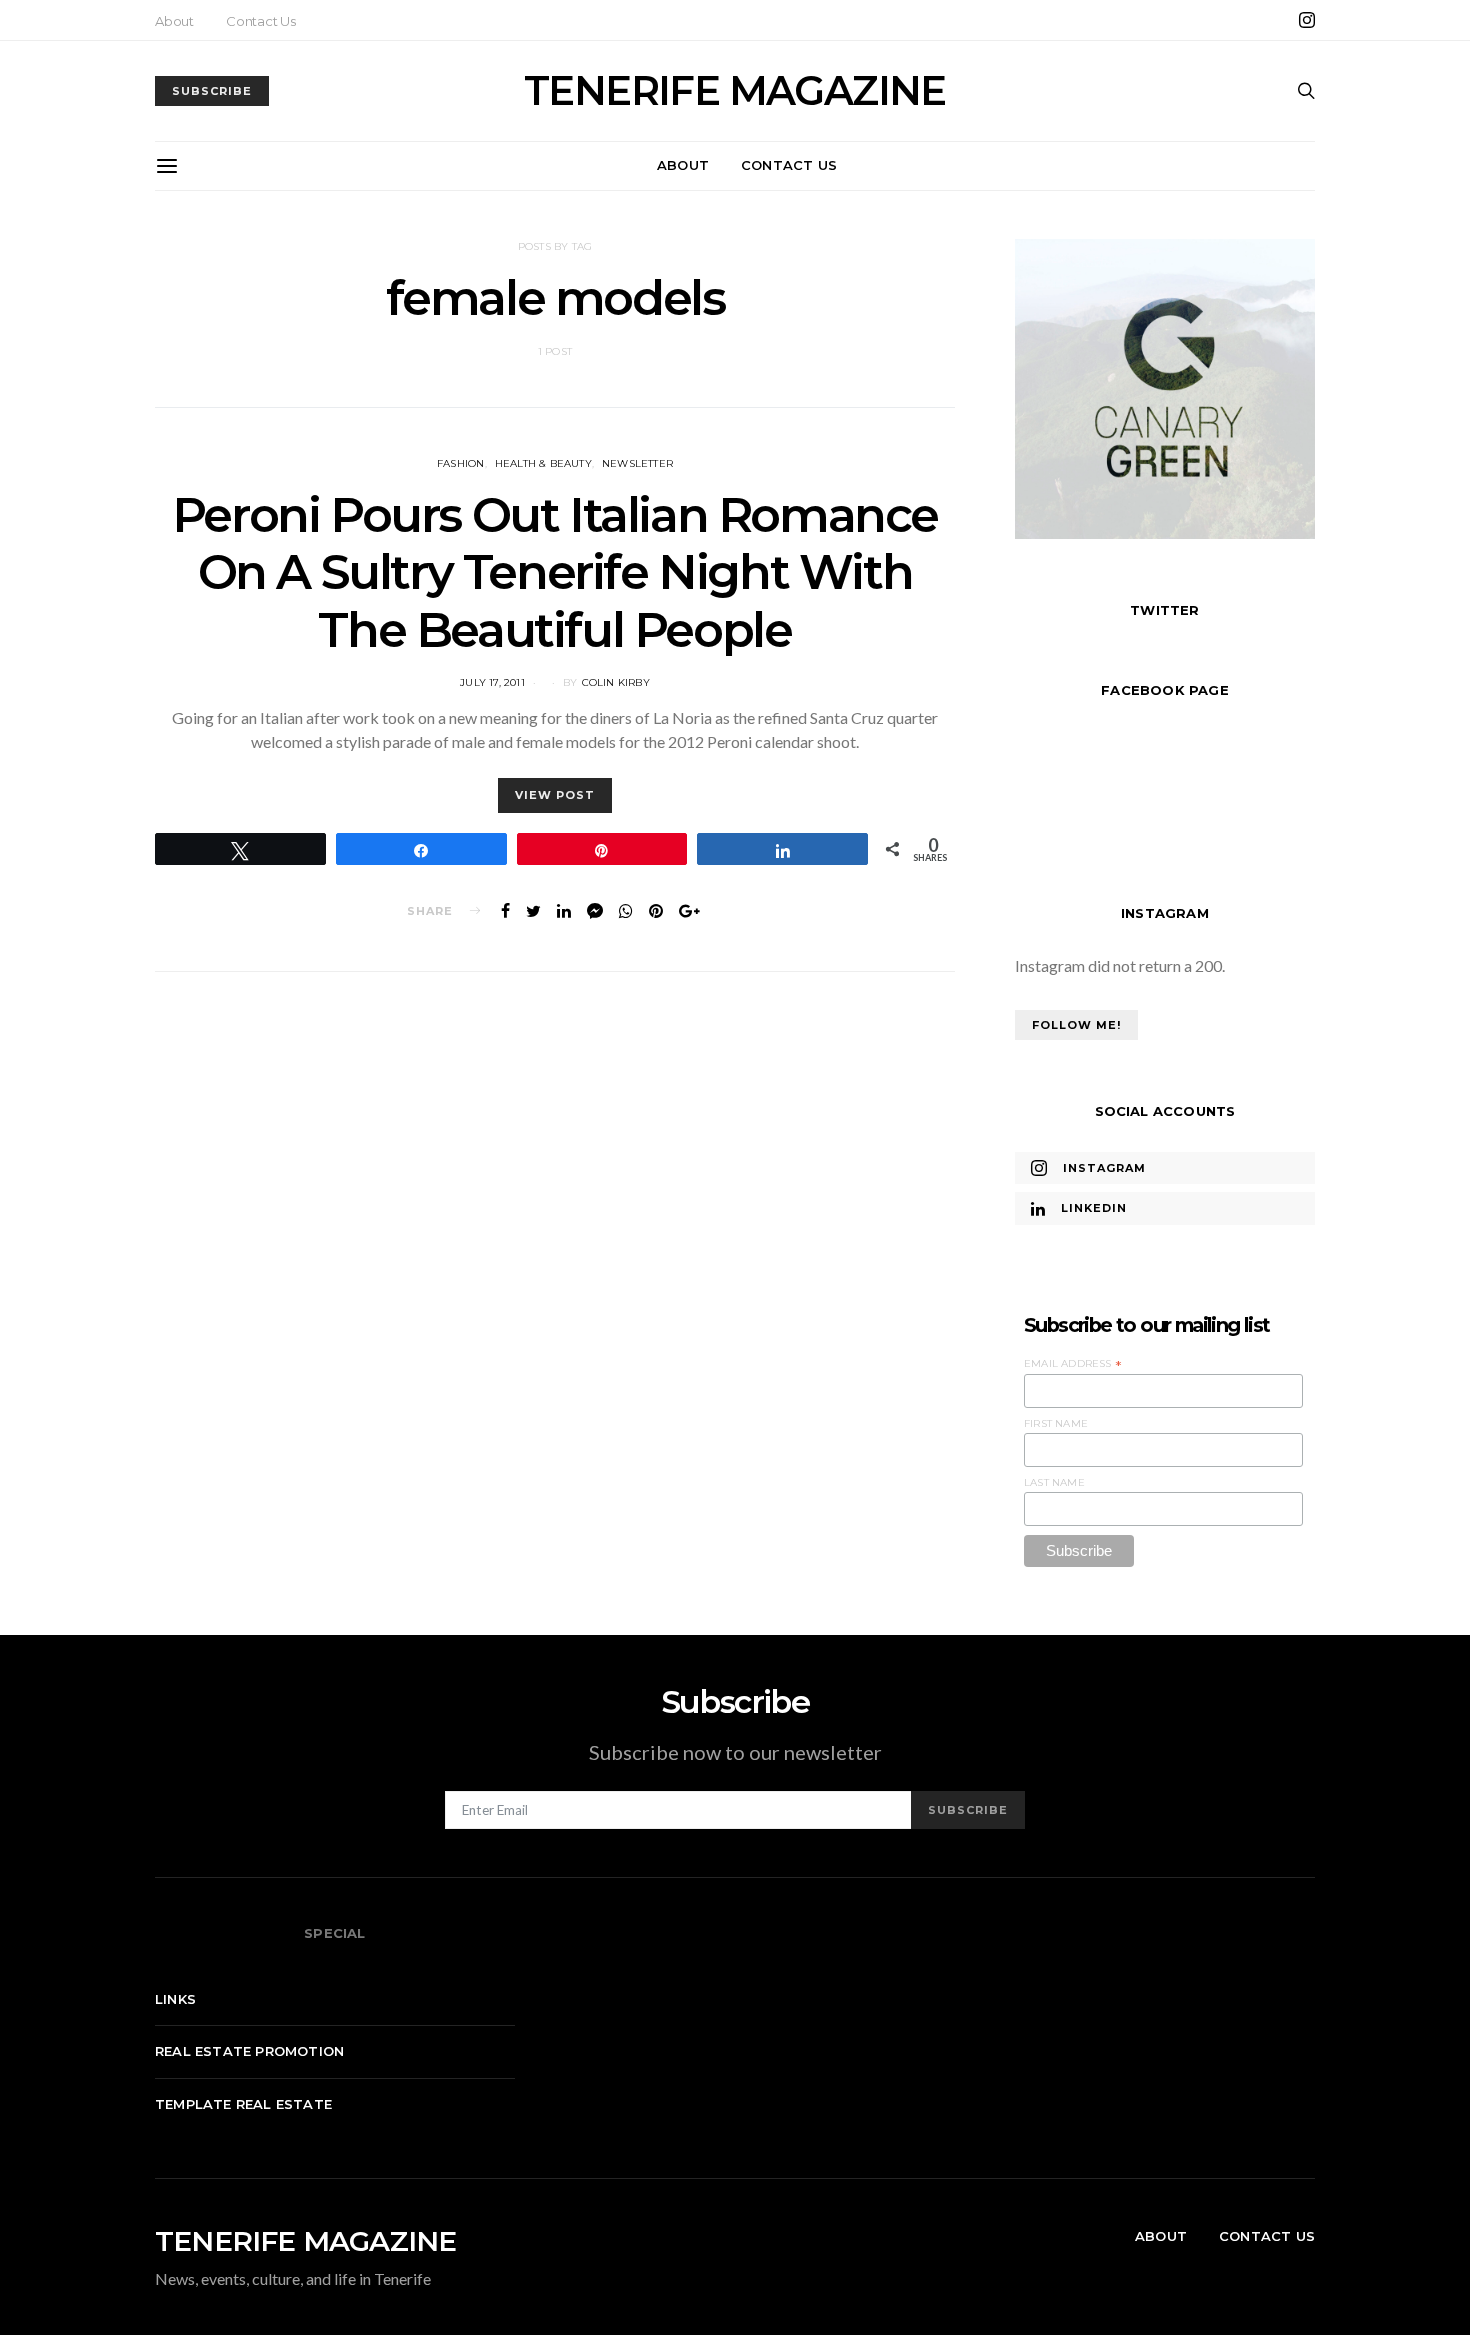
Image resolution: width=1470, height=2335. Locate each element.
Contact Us (261, 21)
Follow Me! (1076, 1025)
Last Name (1054, 1482)
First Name (1056, 1423)
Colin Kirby (616, 682)
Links (175, 1999)
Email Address (1073, 1364)
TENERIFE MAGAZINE (735, 91)
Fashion (460, 463)
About (174, 21)
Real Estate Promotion (249, 2051)
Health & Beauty (543, 463)
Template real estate (243, 2104)
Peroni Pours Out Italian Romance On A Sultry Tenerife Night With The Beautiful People (555, 572)
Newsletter (637, 463)
